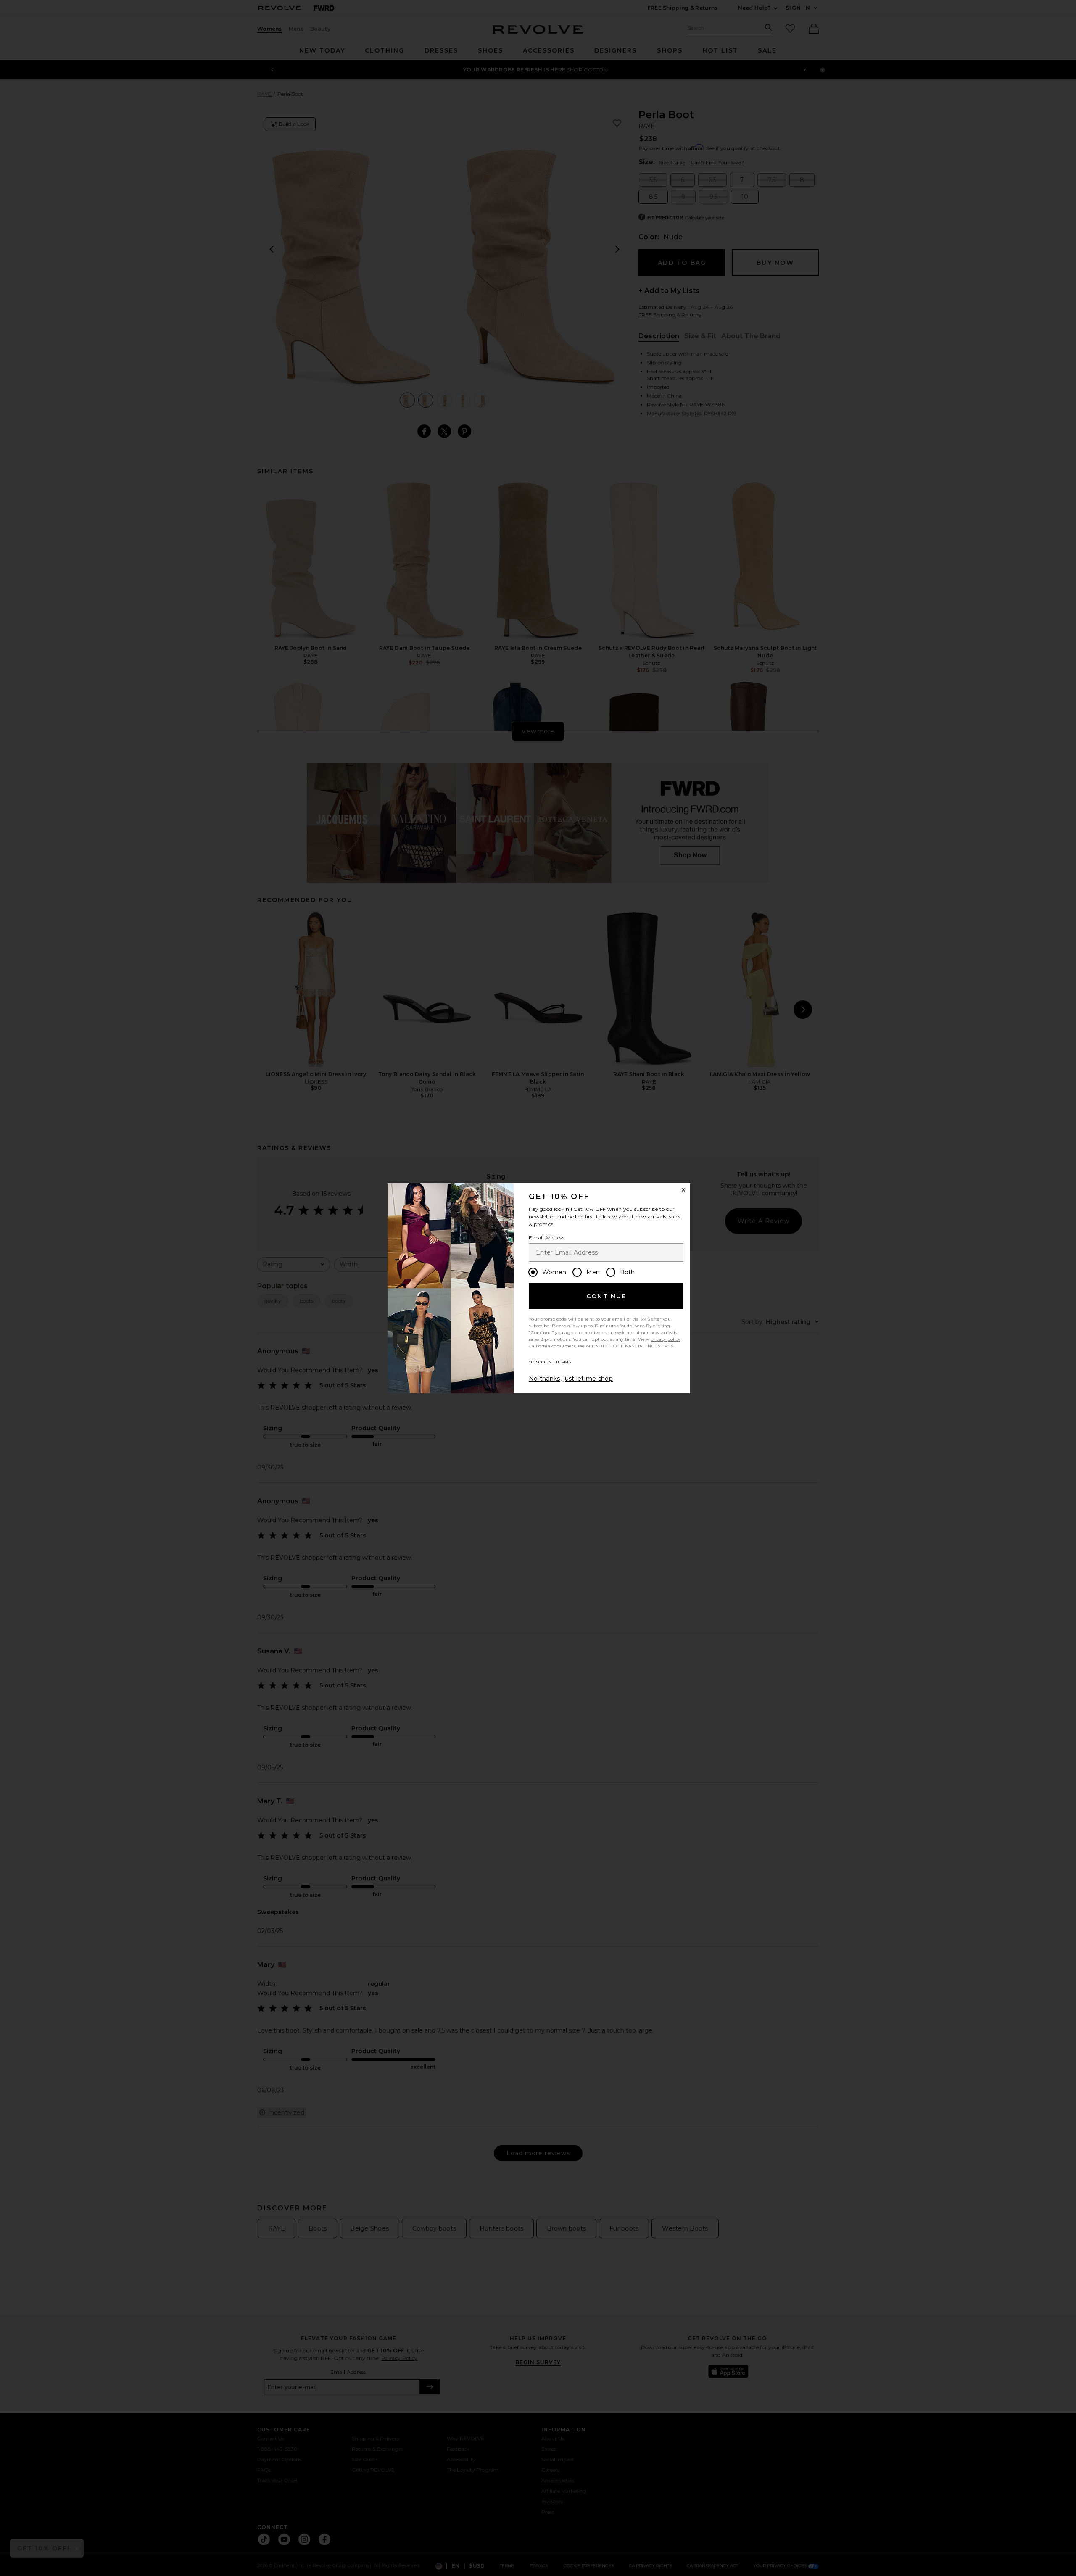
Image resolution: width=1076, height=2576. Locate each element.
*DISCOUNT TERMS (550, 1362)
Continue (607, 1296)
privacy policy (665, 1339)
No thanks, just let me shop (571, 1379)
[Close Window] (683, 1190)
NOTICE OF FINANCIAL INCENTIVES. (635, 1346)
